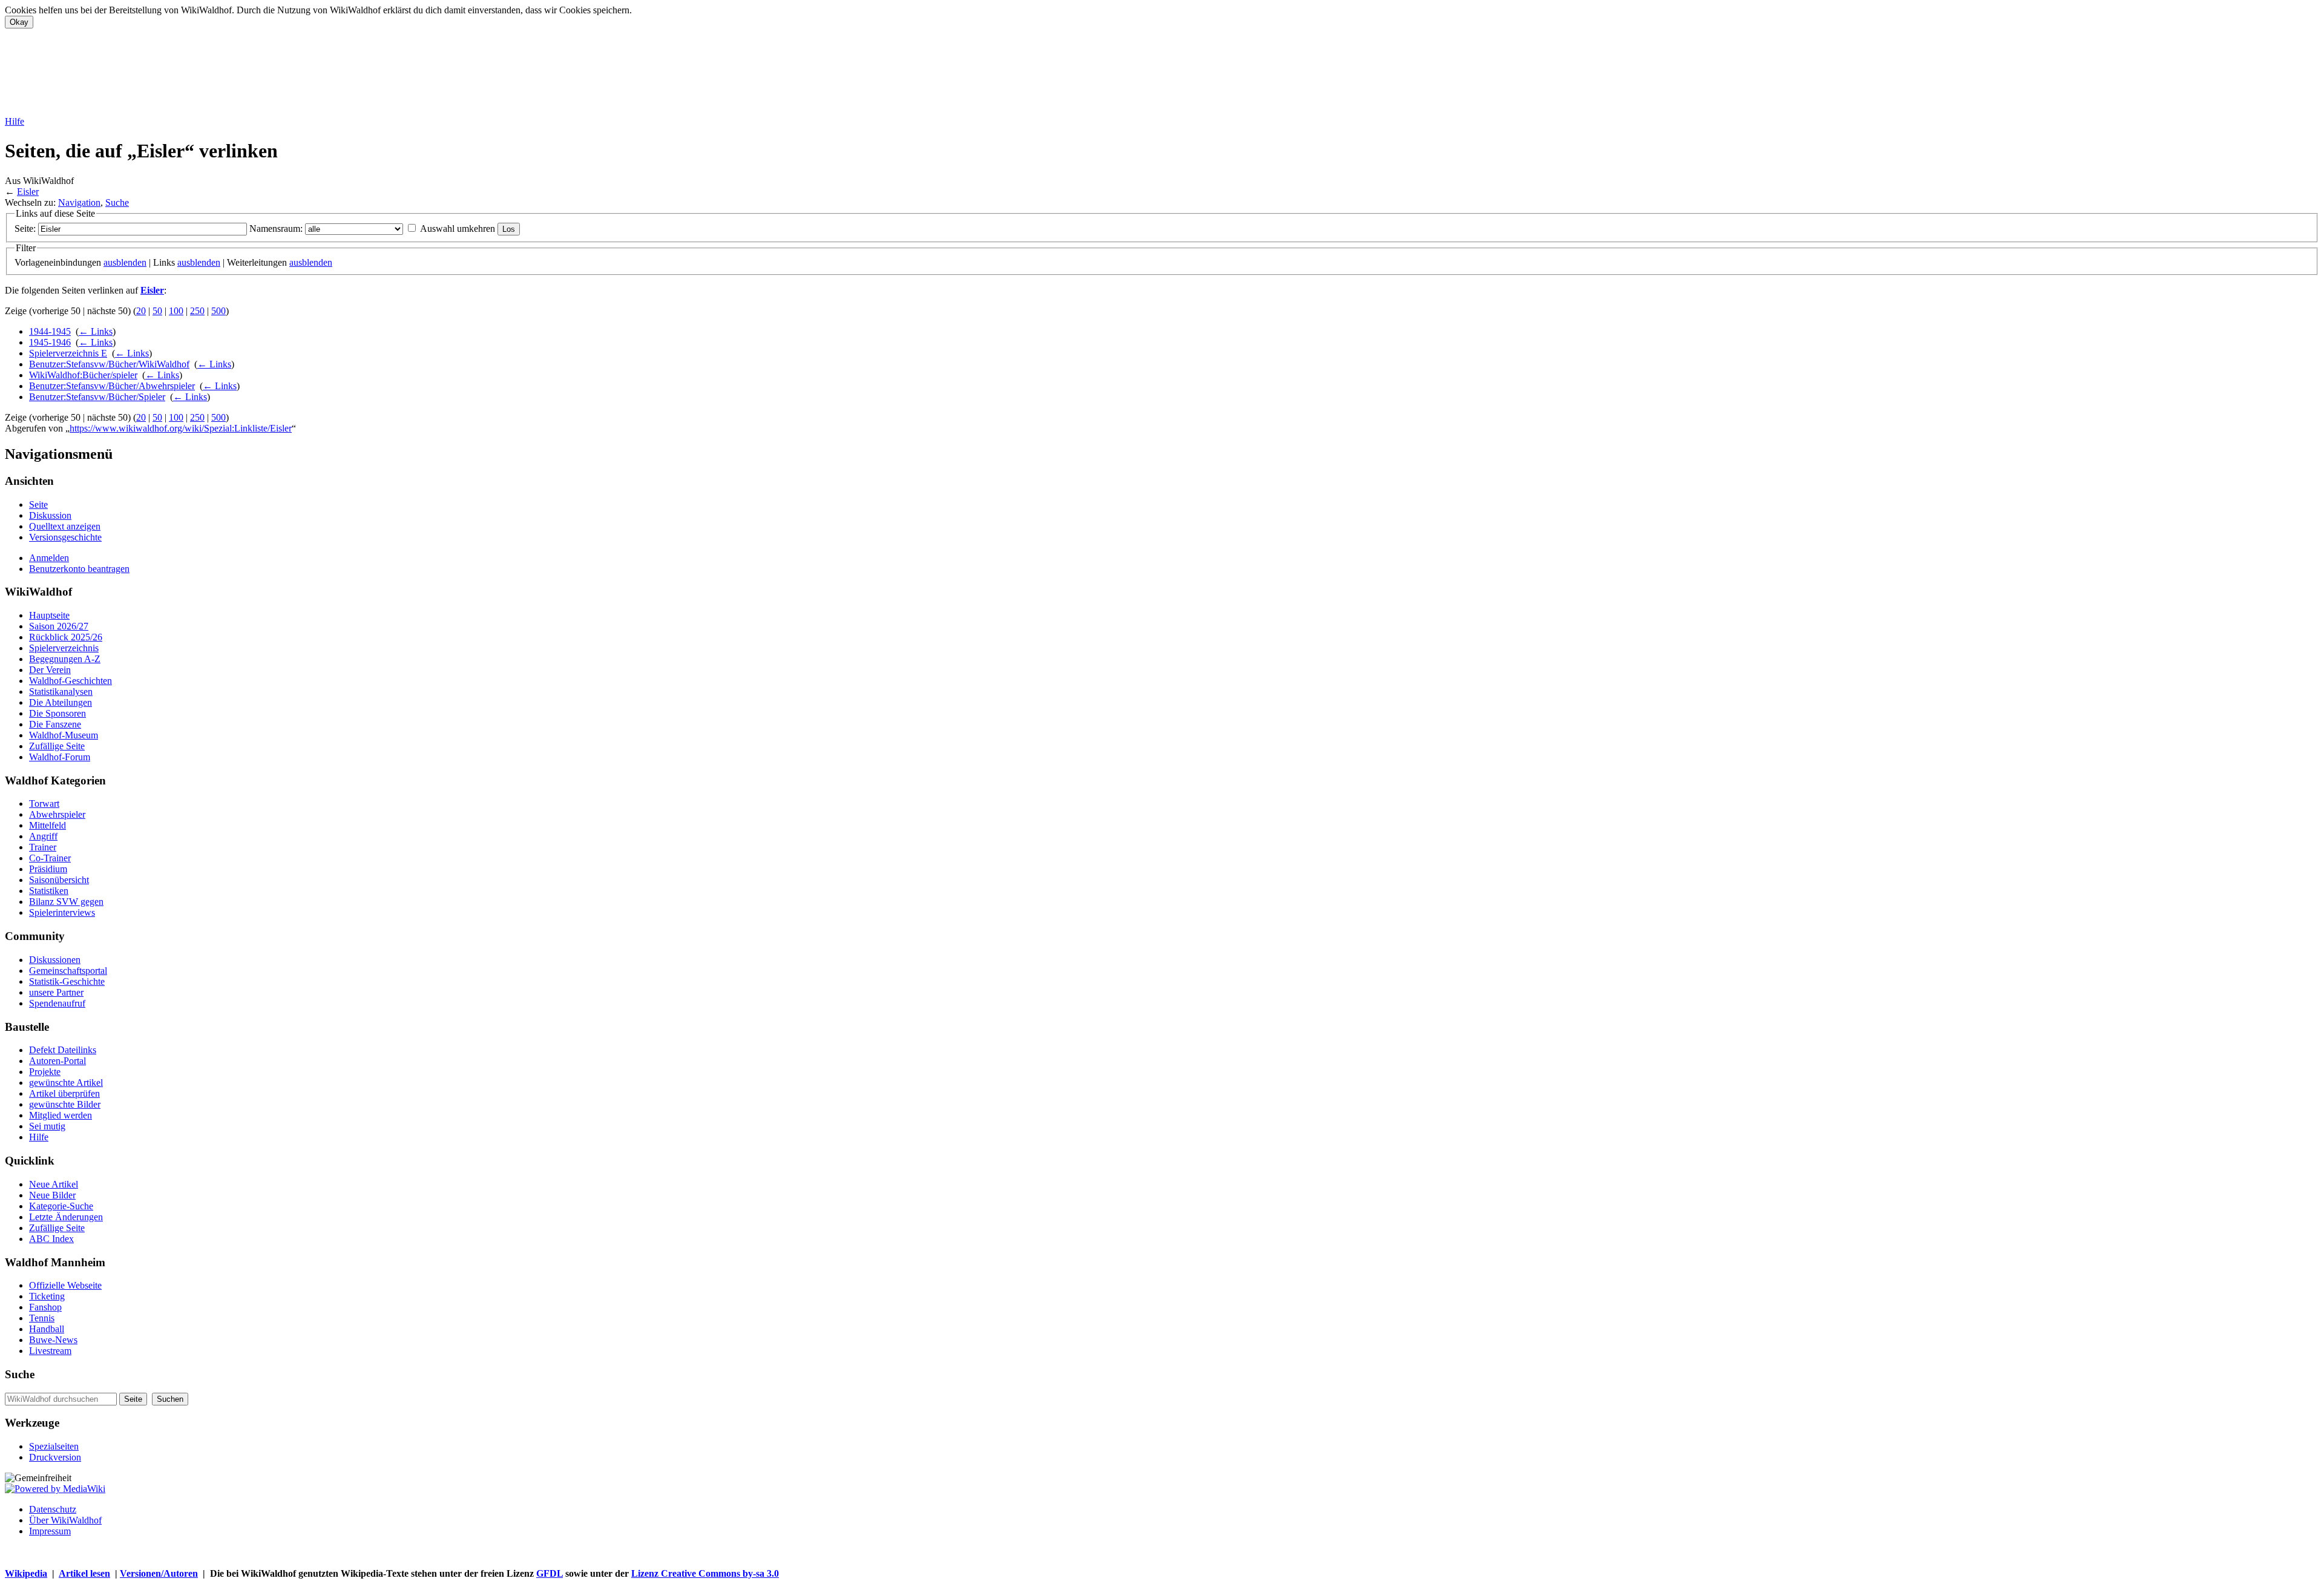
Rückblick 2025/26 (66, 637)
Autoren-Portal (57, 1061)
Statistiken (49, 891)
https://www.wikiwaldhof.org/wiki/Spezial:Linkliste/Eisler (181, 428)
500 (218, 311)
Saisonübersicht (59, 880)
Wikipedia (26, 1573)
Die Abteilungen (61, 702)
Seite (38, 504)
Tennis (42, 1318)
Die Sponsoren (57, 713)
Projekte (45, 1072)
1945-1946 (50, 342)
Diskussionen (55, 960)
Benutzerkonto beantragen (79, 569)
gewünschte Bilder (65, 1104)
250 (197, 311)
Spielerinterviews (62, 912)
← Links (96, 331)
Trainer (43, 847)
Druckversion (55, 1457)
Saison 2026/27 (59, 626)
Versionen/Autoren (159, 1573)
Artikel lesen (84, 1573)
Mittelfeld (48, 825)
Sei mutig (47, 1126)
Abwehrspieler (57, 814)
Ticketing (47, 1296)
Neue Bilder (52, 1195)
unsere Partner (56, 992)
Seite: (25, 228)
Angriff (43, 836)
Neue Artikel (54, 1184)
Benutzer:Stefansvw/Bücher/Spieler (97, 397)
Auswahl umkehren (458, 228)
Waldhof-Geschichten (71, 681)
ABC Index (51, 1239)
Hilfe (15, 121)
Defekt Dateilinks (63, 1050)
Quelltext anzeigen (65, 526)
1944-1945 (50, 331)
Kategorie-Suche (61, 1206)
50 (157, 311)
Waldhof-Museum (64, 735)
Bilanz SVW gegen (66, 902)
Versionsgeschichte (65, 537)
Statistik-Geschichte (67, 981)
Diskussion (50, 515)
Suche (117, 202)
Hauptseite (49, 615)
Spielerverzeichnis (64, 648)
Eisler (28, 192)
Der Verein (50, 670)
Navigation (79, 202)
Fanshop (45, 1307)
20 (141, 311)
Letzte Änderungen (66, 1217)
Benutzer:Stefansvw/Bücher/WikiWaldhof (109, 364)
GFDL (550, 1573)
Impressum (50, 1531)
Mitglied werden (61, 1115)
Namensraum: (276, 228)
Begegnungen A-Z (65, 659)
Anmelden (49, 558)
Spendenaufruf (57, 1003)
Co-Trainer (50, 858)
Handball (47, 1329)
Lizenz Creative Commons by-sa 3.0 (705, 1573)
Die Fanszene (55, 724)
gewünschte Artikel (66, 1083)
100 (176, 311)
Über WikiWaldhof (65, 1520)
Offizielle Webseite (65, 1285)
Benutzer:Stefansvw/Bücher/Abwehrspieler (112, 386)
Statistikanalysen (61, 692)
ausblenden (125, 262)
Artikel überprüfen (64, 1093)
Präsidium (48, 869)
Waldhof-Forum (60, 757)
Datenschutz (53, 1509)
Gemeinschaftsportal (68, 971)
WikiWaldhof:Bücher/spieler (83, 375)
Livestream (50, 1351)
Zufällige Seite (57, 746)
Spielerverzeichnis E (68, 353)
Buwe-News (53, 1340)
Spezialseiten (54, 1446)
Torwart (44, 804)
